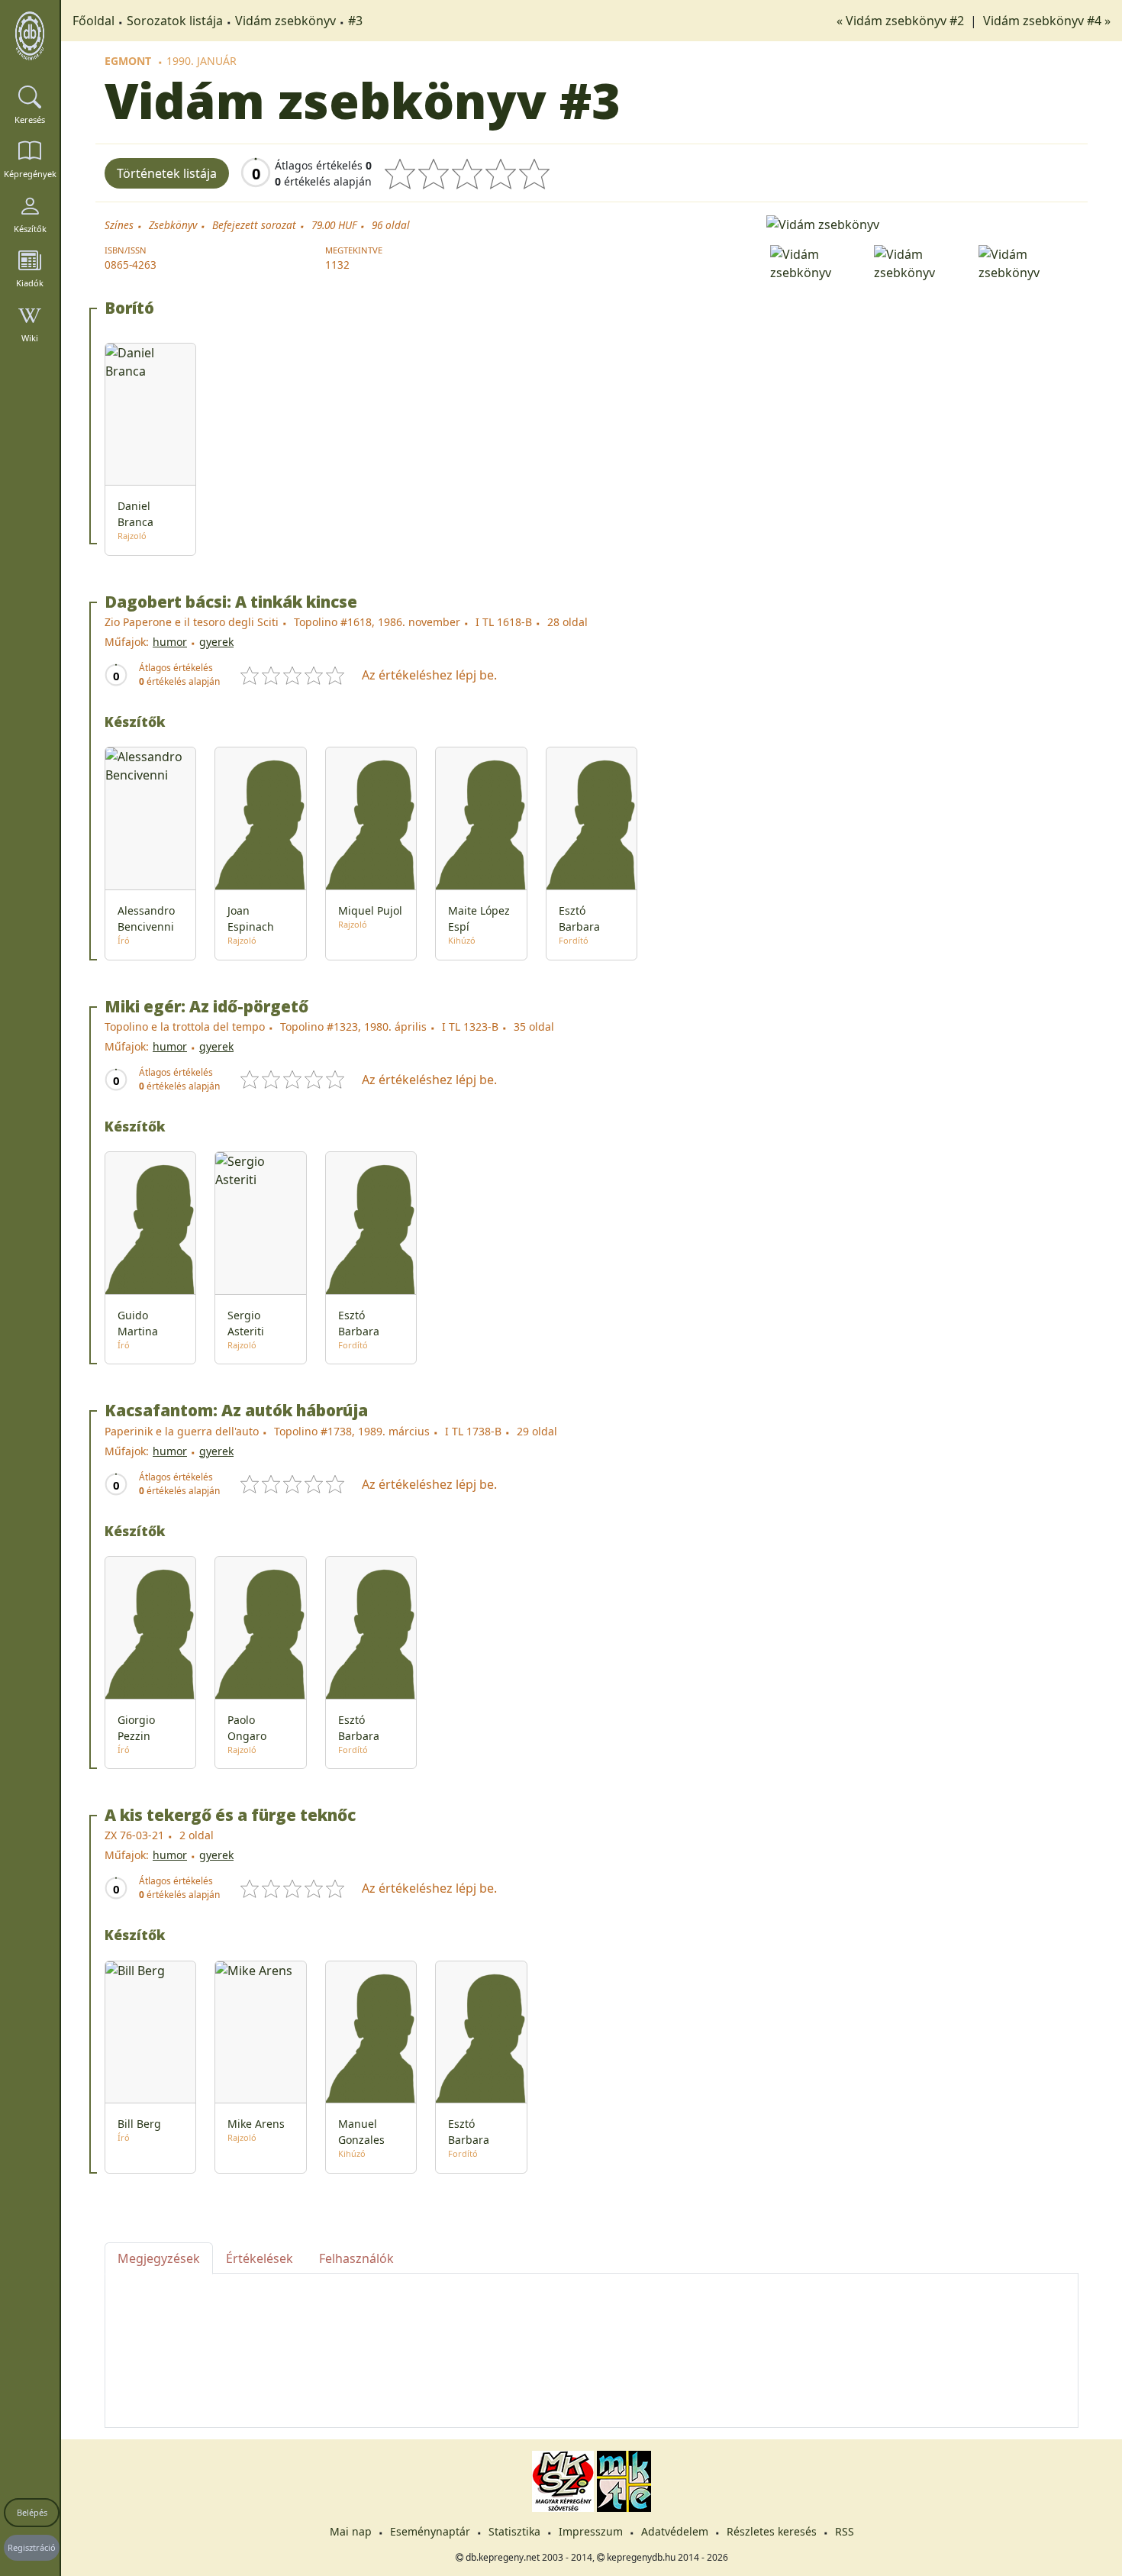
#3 (355, 21)
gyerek (216, 642)
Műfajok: (127, 642)
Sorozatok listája (175, 21)
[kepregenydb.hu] (30, 36)
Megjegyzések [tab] (159, 2258)
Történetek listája (167, 173)
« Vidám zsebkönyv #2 (902, 21)
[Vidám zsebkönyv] (922, 223)
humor (170, 642)
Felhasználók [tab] (356, 2258)
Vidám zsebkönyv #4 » (1047, 21)
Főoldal (93, 21)
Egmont (128, 61)
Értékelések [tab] (260, 2258)
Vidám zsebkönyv (285, 21)
